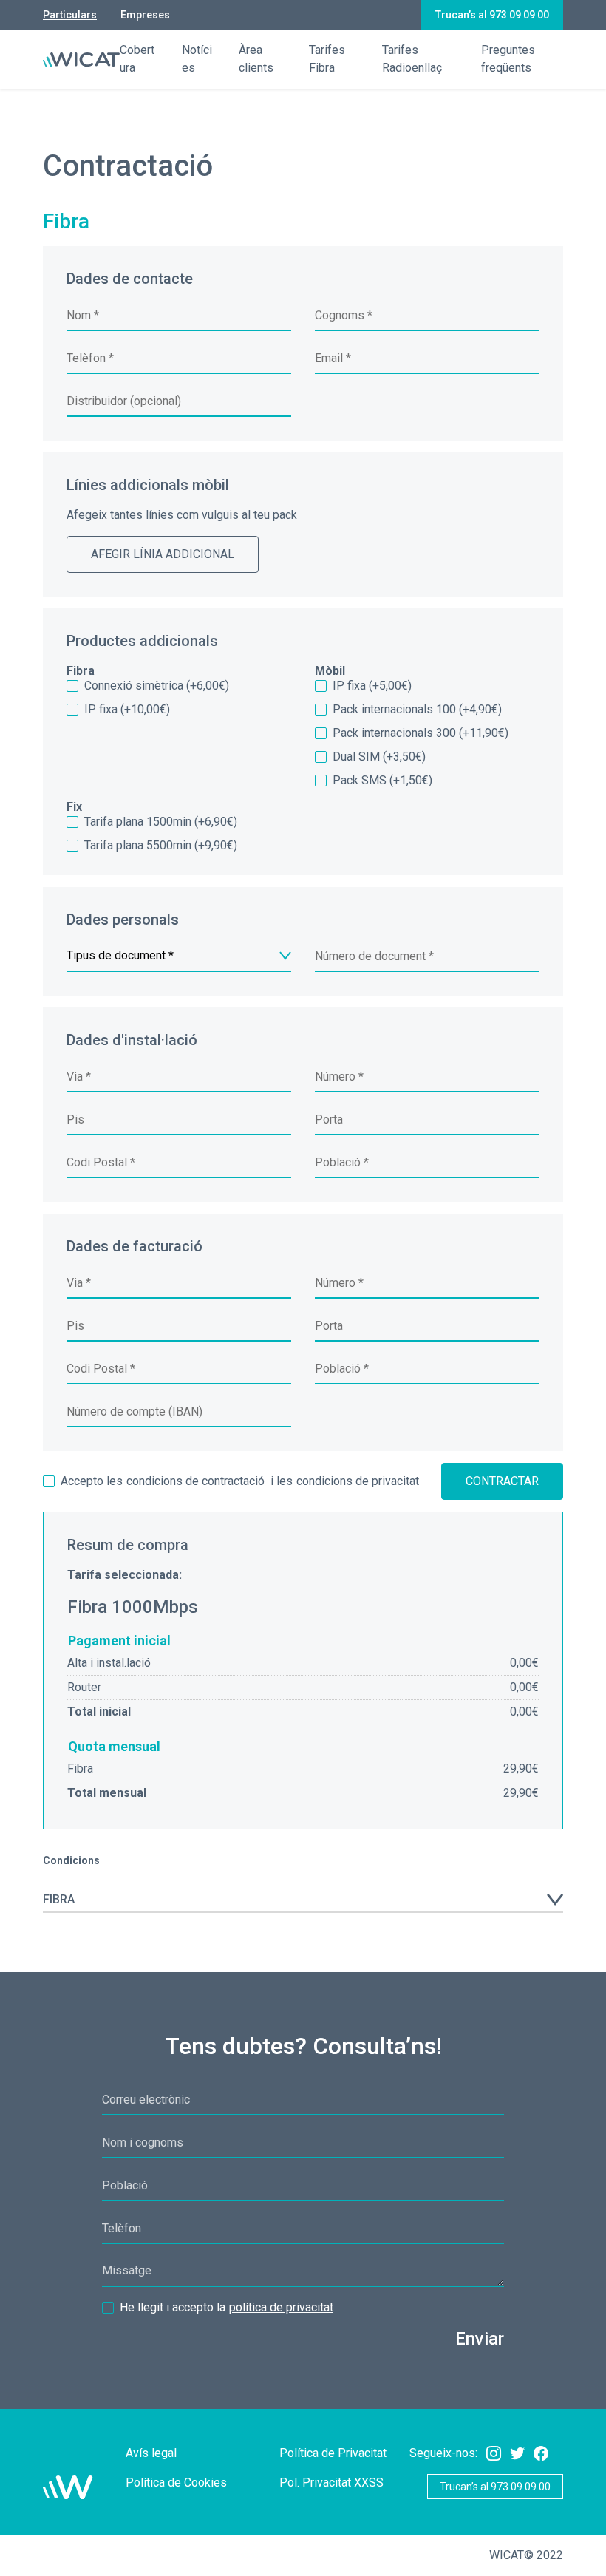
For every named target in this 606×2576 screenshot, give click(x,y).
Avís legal (151, 2453)
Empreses (145, 15)
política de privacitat (281, 2307)
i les (240, 1481)
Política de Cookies (176, 2482)
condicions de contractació (195, 1481)
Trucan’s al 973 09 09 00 (492, 15)
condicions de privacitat (358, 1481)
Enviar (480, 2339)
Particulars (70, 15)
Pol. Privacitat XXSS (331, 2482)
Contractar (502, 1481)
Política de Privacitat (333, 2453)
